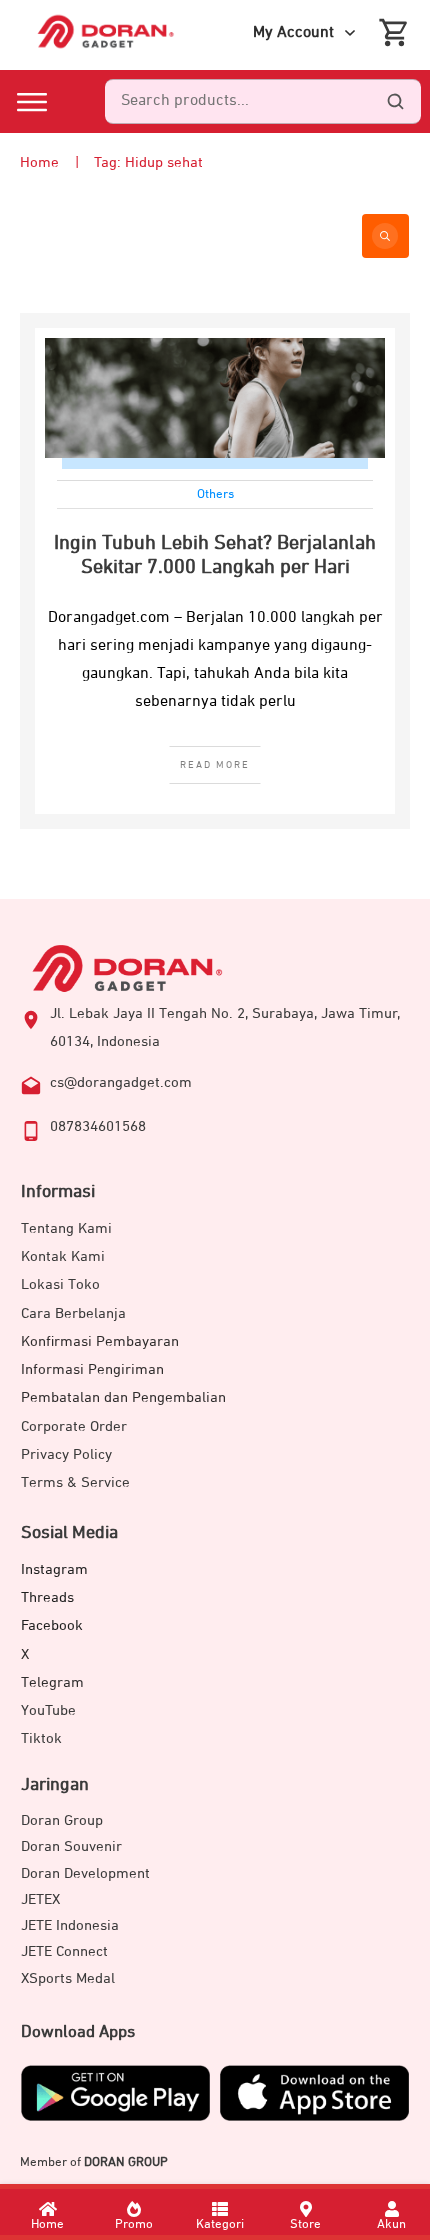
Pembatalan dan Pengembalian (123, 1397)
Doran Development (85, 1873)
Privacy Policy (66, 1454)
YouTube (48, 1710)
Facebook (52, 1625)
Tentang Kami (66, 1228)
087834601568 (98, 1126)
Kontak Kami (63, 1256)
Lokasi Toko (60, 1284)
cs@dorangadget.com (121, 1082)
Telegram (52, 1682)
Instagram (54, 1569)
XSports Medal (68, 1978)
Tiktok (41, 1738)
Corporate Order (74, 1426)
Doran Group (62, 1820)
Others (215, 494)
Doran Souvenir (71, 1846)
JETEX (40, 1899)
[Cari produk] (395, 102)
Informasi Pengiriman (92, 1369)
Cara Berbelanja (73, 1313)
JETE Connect (64, 1951)
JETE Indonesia (70, 1925)
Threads (47, 1597)
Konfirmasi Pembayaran (100, 1341)
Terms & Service (75, 1482)
